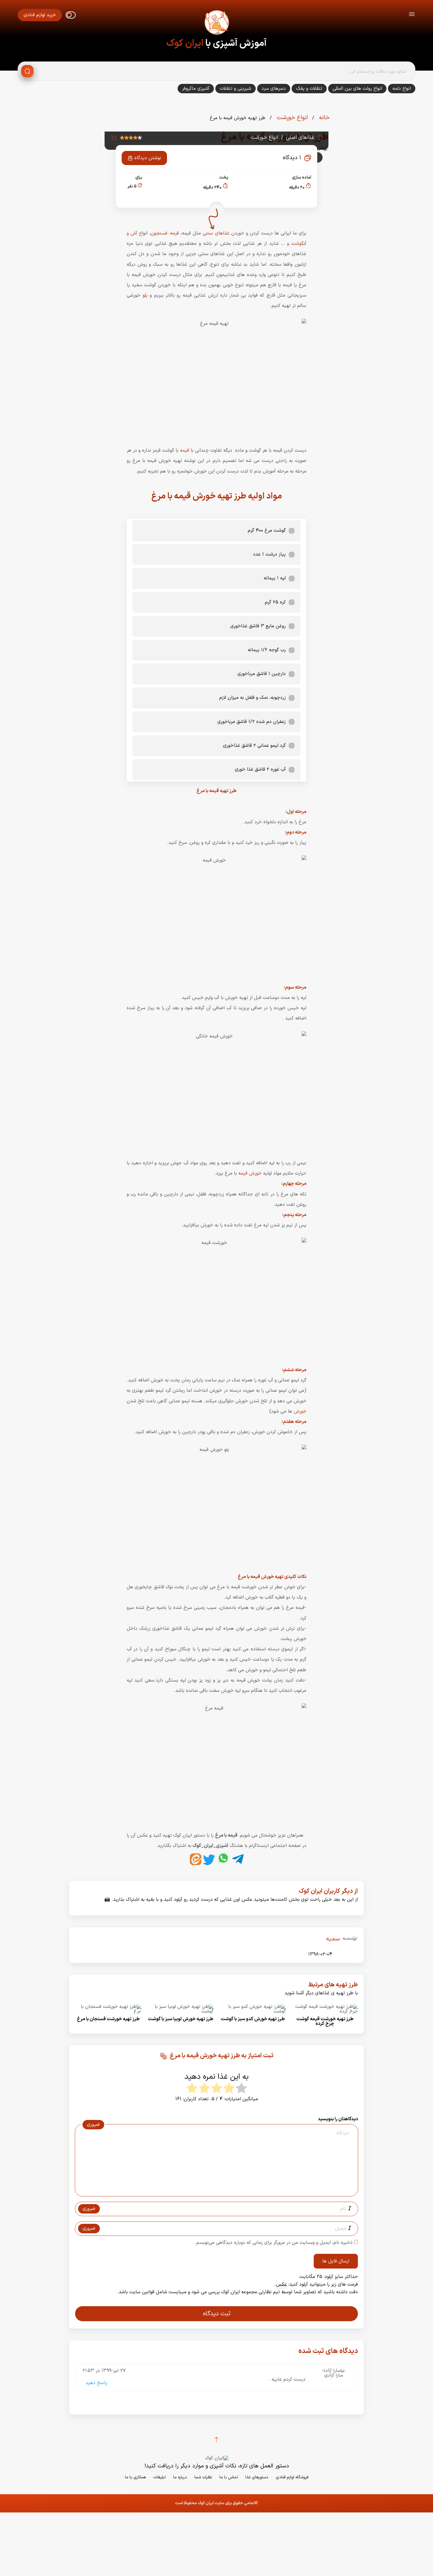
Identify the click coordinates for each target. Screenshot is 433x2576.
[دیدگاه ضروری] (214, 2191)
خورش (300, 1411)
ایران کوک (185, 44)
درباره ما (180, 2477)
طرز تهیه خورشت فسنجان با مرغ (108, 2019)
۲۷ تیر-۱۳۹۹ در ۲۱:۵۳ (104, 2371)
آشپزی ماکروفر (196, 89)
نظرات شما (203, 2477)
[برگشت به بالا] (216, 2439)
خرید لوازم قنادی (40, 15)
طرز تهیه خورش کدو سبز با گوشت (253, 2019)
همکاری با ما (135, 2477)
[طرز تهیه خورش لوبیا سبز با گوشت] (180, 2011)
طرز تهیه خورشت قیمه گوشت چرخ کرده (325, 2021)
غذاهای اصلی (300, 138)
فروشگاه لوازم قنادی (292, 2477)
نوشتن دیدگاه (148, 158)
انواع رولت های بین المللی (357, 89)
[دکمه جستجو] (27, 71)
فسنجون (159, 233)
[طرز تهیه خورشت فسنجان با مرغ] (108, 2011)
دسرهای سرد (274, 89)
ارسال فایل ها (336, 2261)
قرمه (175, 233)
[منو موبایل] (412, 15)
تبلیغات (160, 2477)
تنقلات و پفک (309, 89)
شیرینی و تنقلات (235, 89)
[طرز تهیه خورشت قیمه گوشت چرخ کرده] (325, 2011)
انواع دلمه (402, 89)
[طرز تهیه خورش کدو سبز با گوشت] (253, 2011)
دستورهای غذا (257, 2477)
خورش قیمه (251, 1173)
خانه (323, 118)
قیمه (185, 450)
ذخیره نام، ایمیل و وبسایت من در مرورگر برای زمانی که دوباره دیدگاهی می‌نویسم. (274, 2243)
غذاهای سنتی (216, 233)
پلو (145, 295)
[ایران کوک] (216, 24)
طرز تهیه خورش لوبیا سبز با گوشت (181, 2019)
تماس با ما (229, 2477)
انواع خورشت (291, 118)
